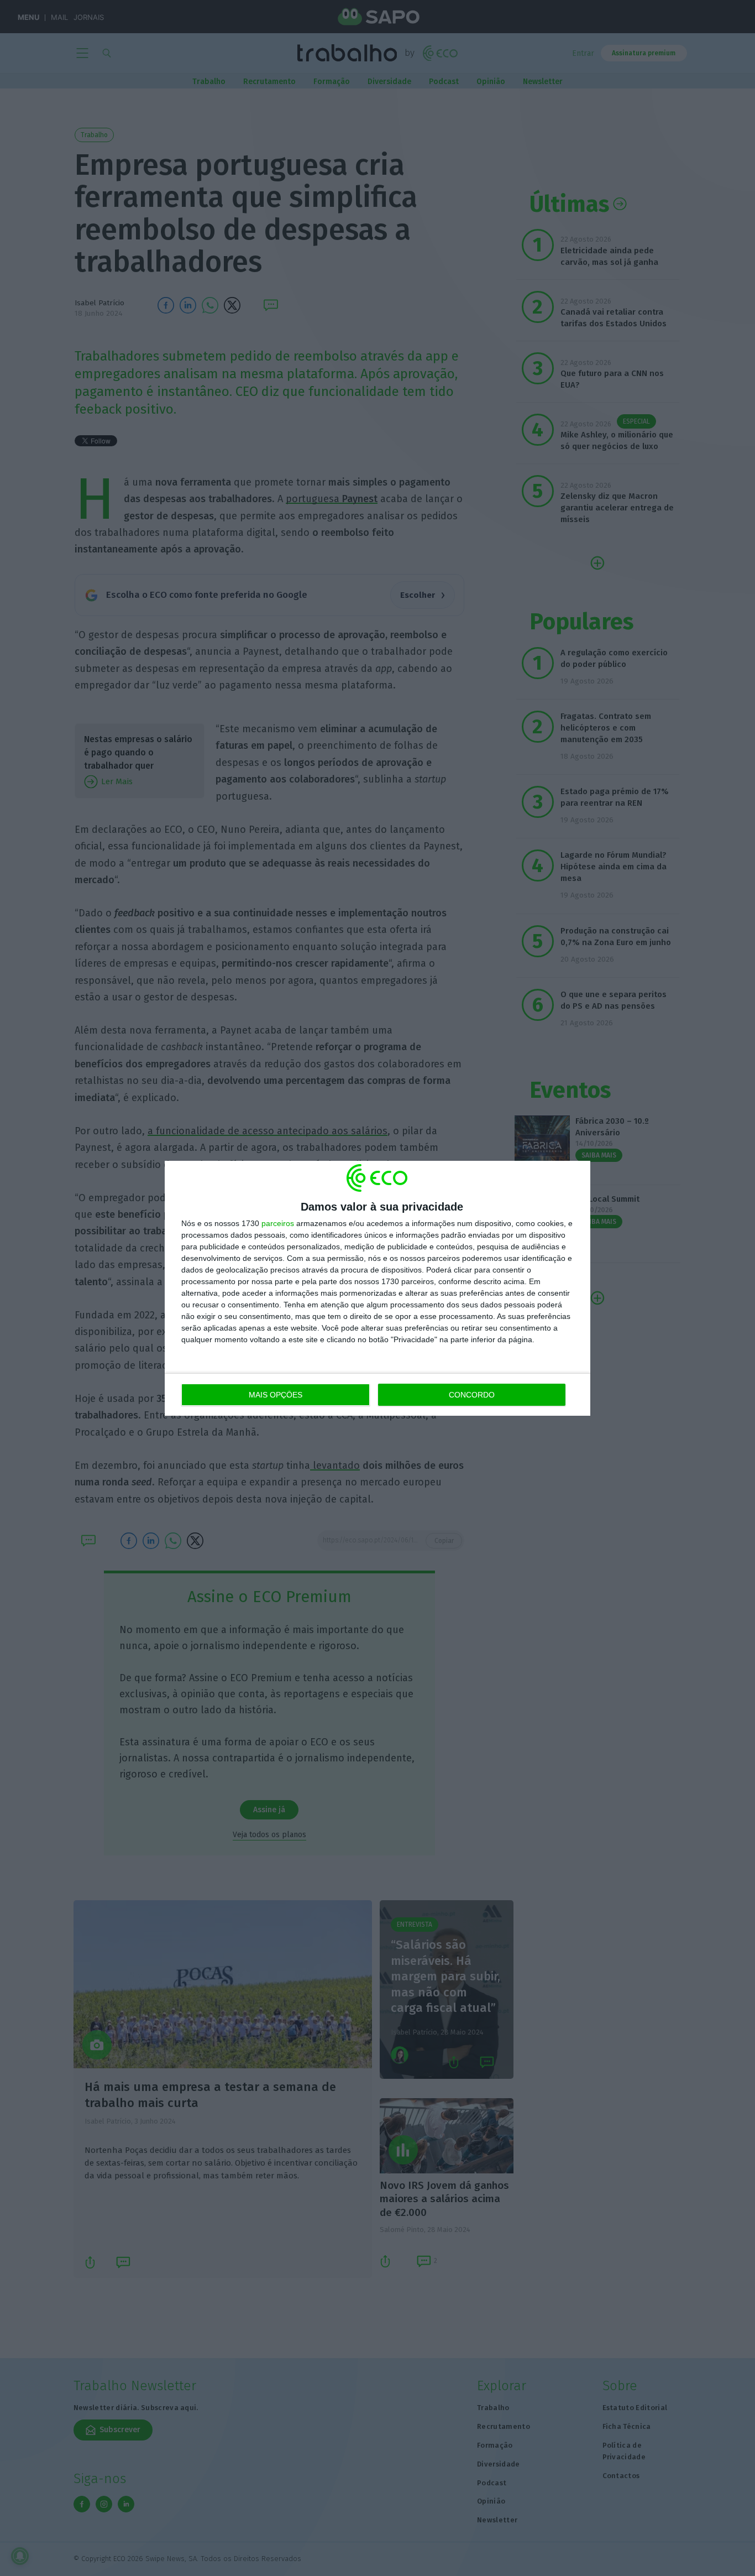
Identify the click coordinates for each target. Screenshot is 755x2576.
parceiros (278, 1223)
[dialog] (377, 1288)
